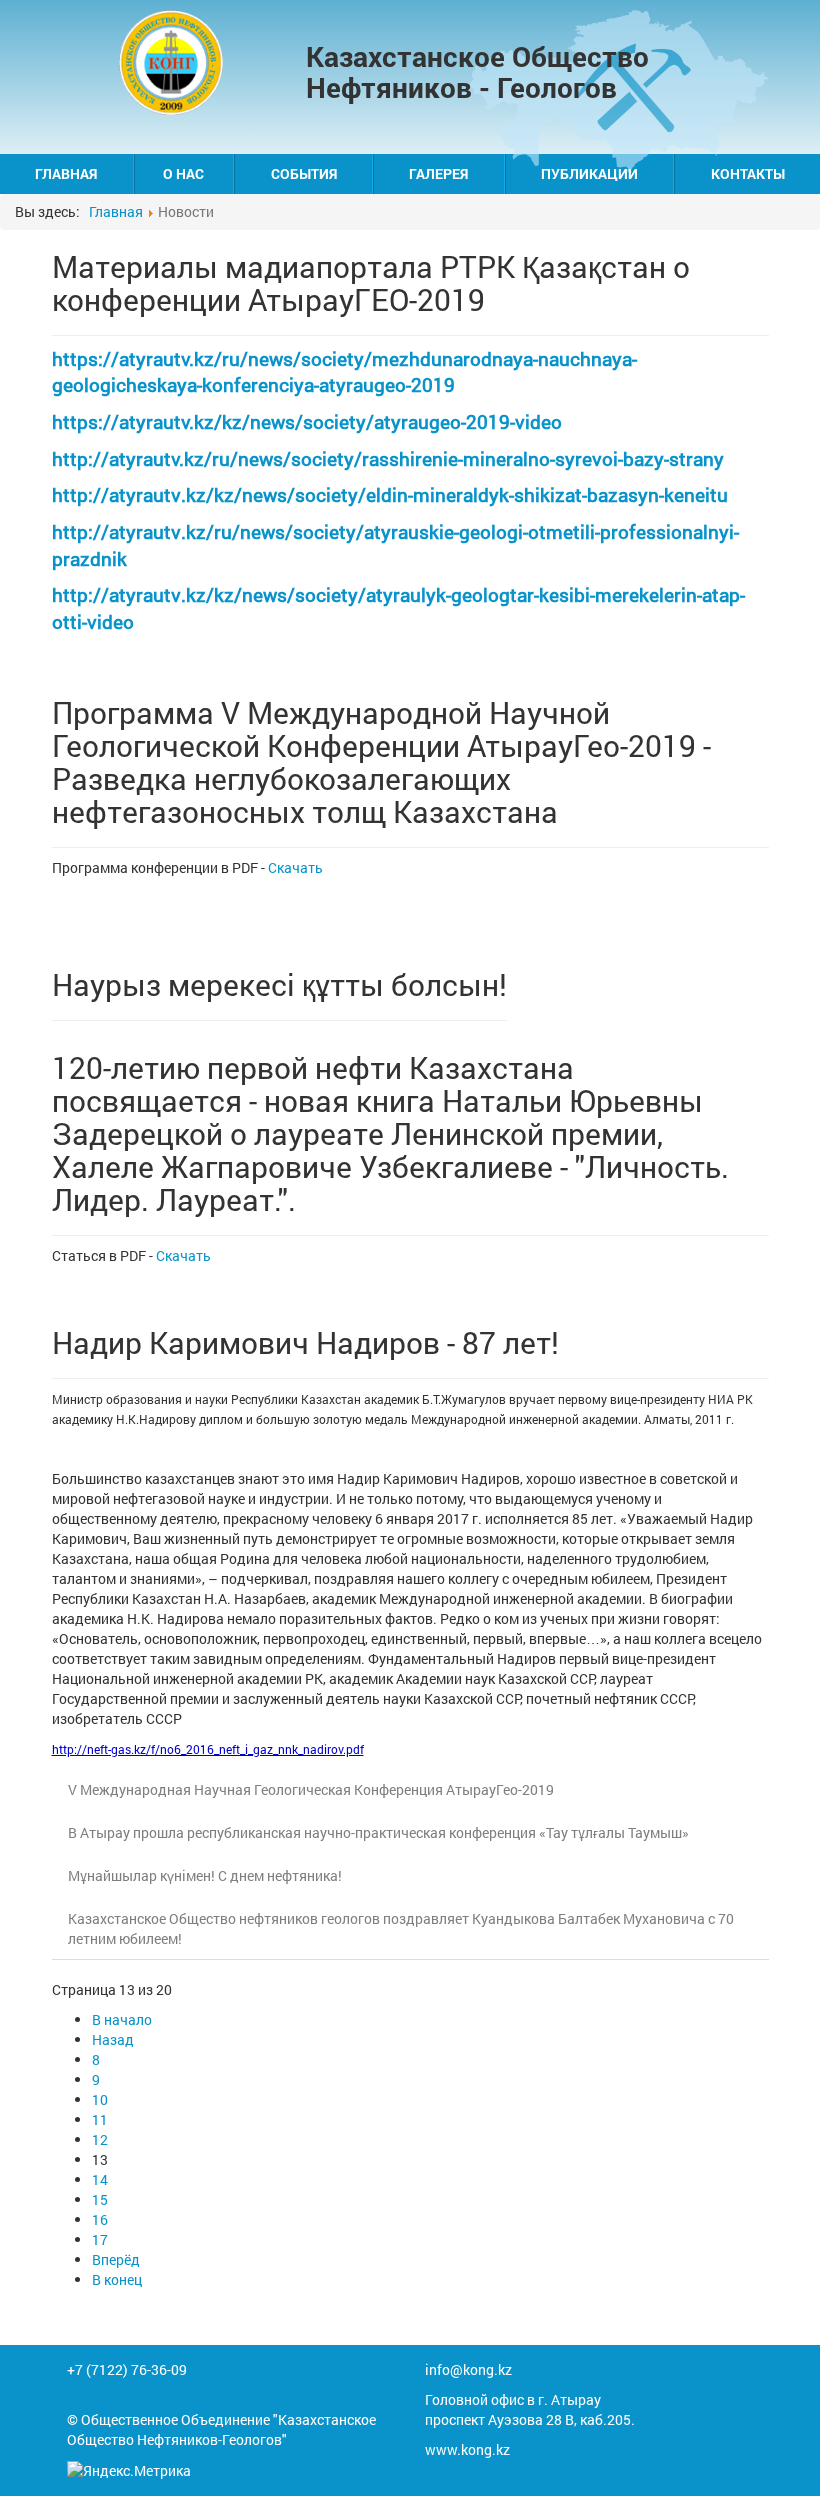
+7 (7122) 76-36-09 (127, 2369)
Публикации (589, 173)
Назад (113, 2039)
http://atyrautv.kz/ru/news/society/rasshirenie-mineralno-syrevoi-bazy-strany (388, 458)
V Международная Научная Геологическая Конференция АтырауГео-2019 (311, 1789)
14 (100, 2179)
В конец (117, 2279)
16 (100, 2219)
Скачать (295, 867)
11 (100, 2119)
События (304, 173)
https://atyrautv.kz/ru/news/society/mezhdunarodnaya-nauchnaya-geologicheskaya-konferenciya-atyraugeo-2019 (344, 372)
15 (100, 2199)
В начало (122, 2019)
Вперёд (116, 2259)
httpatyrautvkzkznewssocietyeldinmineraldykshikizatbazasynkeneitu (390, 494)
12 (100, 2139)
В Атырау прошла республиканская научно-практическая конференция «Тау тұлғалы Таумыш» (378, 1832)
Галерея (438, 173)
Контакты (748, 173)
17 (100, 2239)
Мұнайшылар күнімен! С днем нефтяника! (205, 1875)
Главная (66, 173)
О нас (183, 173)
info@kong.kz (468, 2369)
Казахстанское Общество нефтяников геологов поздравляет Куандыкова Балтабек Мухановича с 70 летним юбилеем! (401, 1928)
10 (100, 2099)
